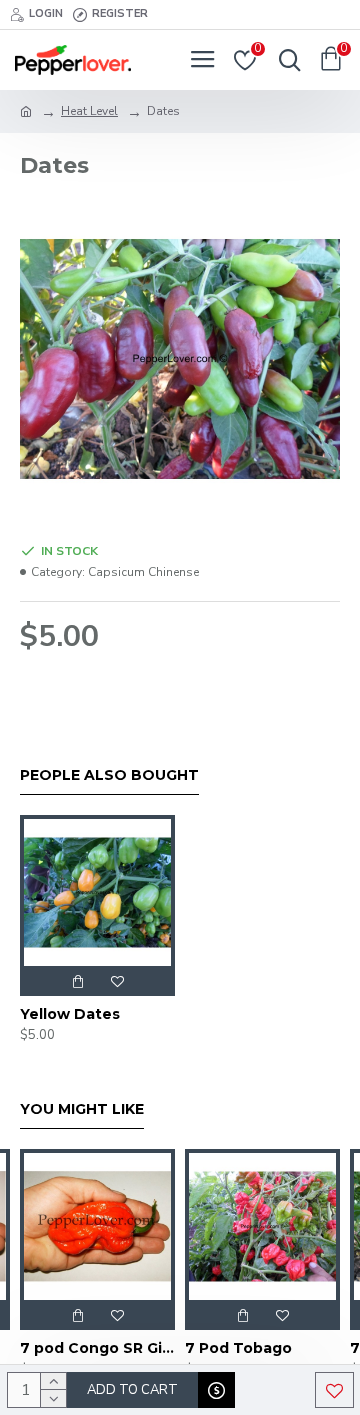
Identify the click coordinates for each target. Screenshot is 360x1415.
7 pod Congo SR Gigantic (97, 1348)
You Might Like (82, 1109)
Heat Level (89, 111)
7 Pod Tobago (238, 1348)
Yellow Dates (70, 1014)
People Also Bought (109, 775)
